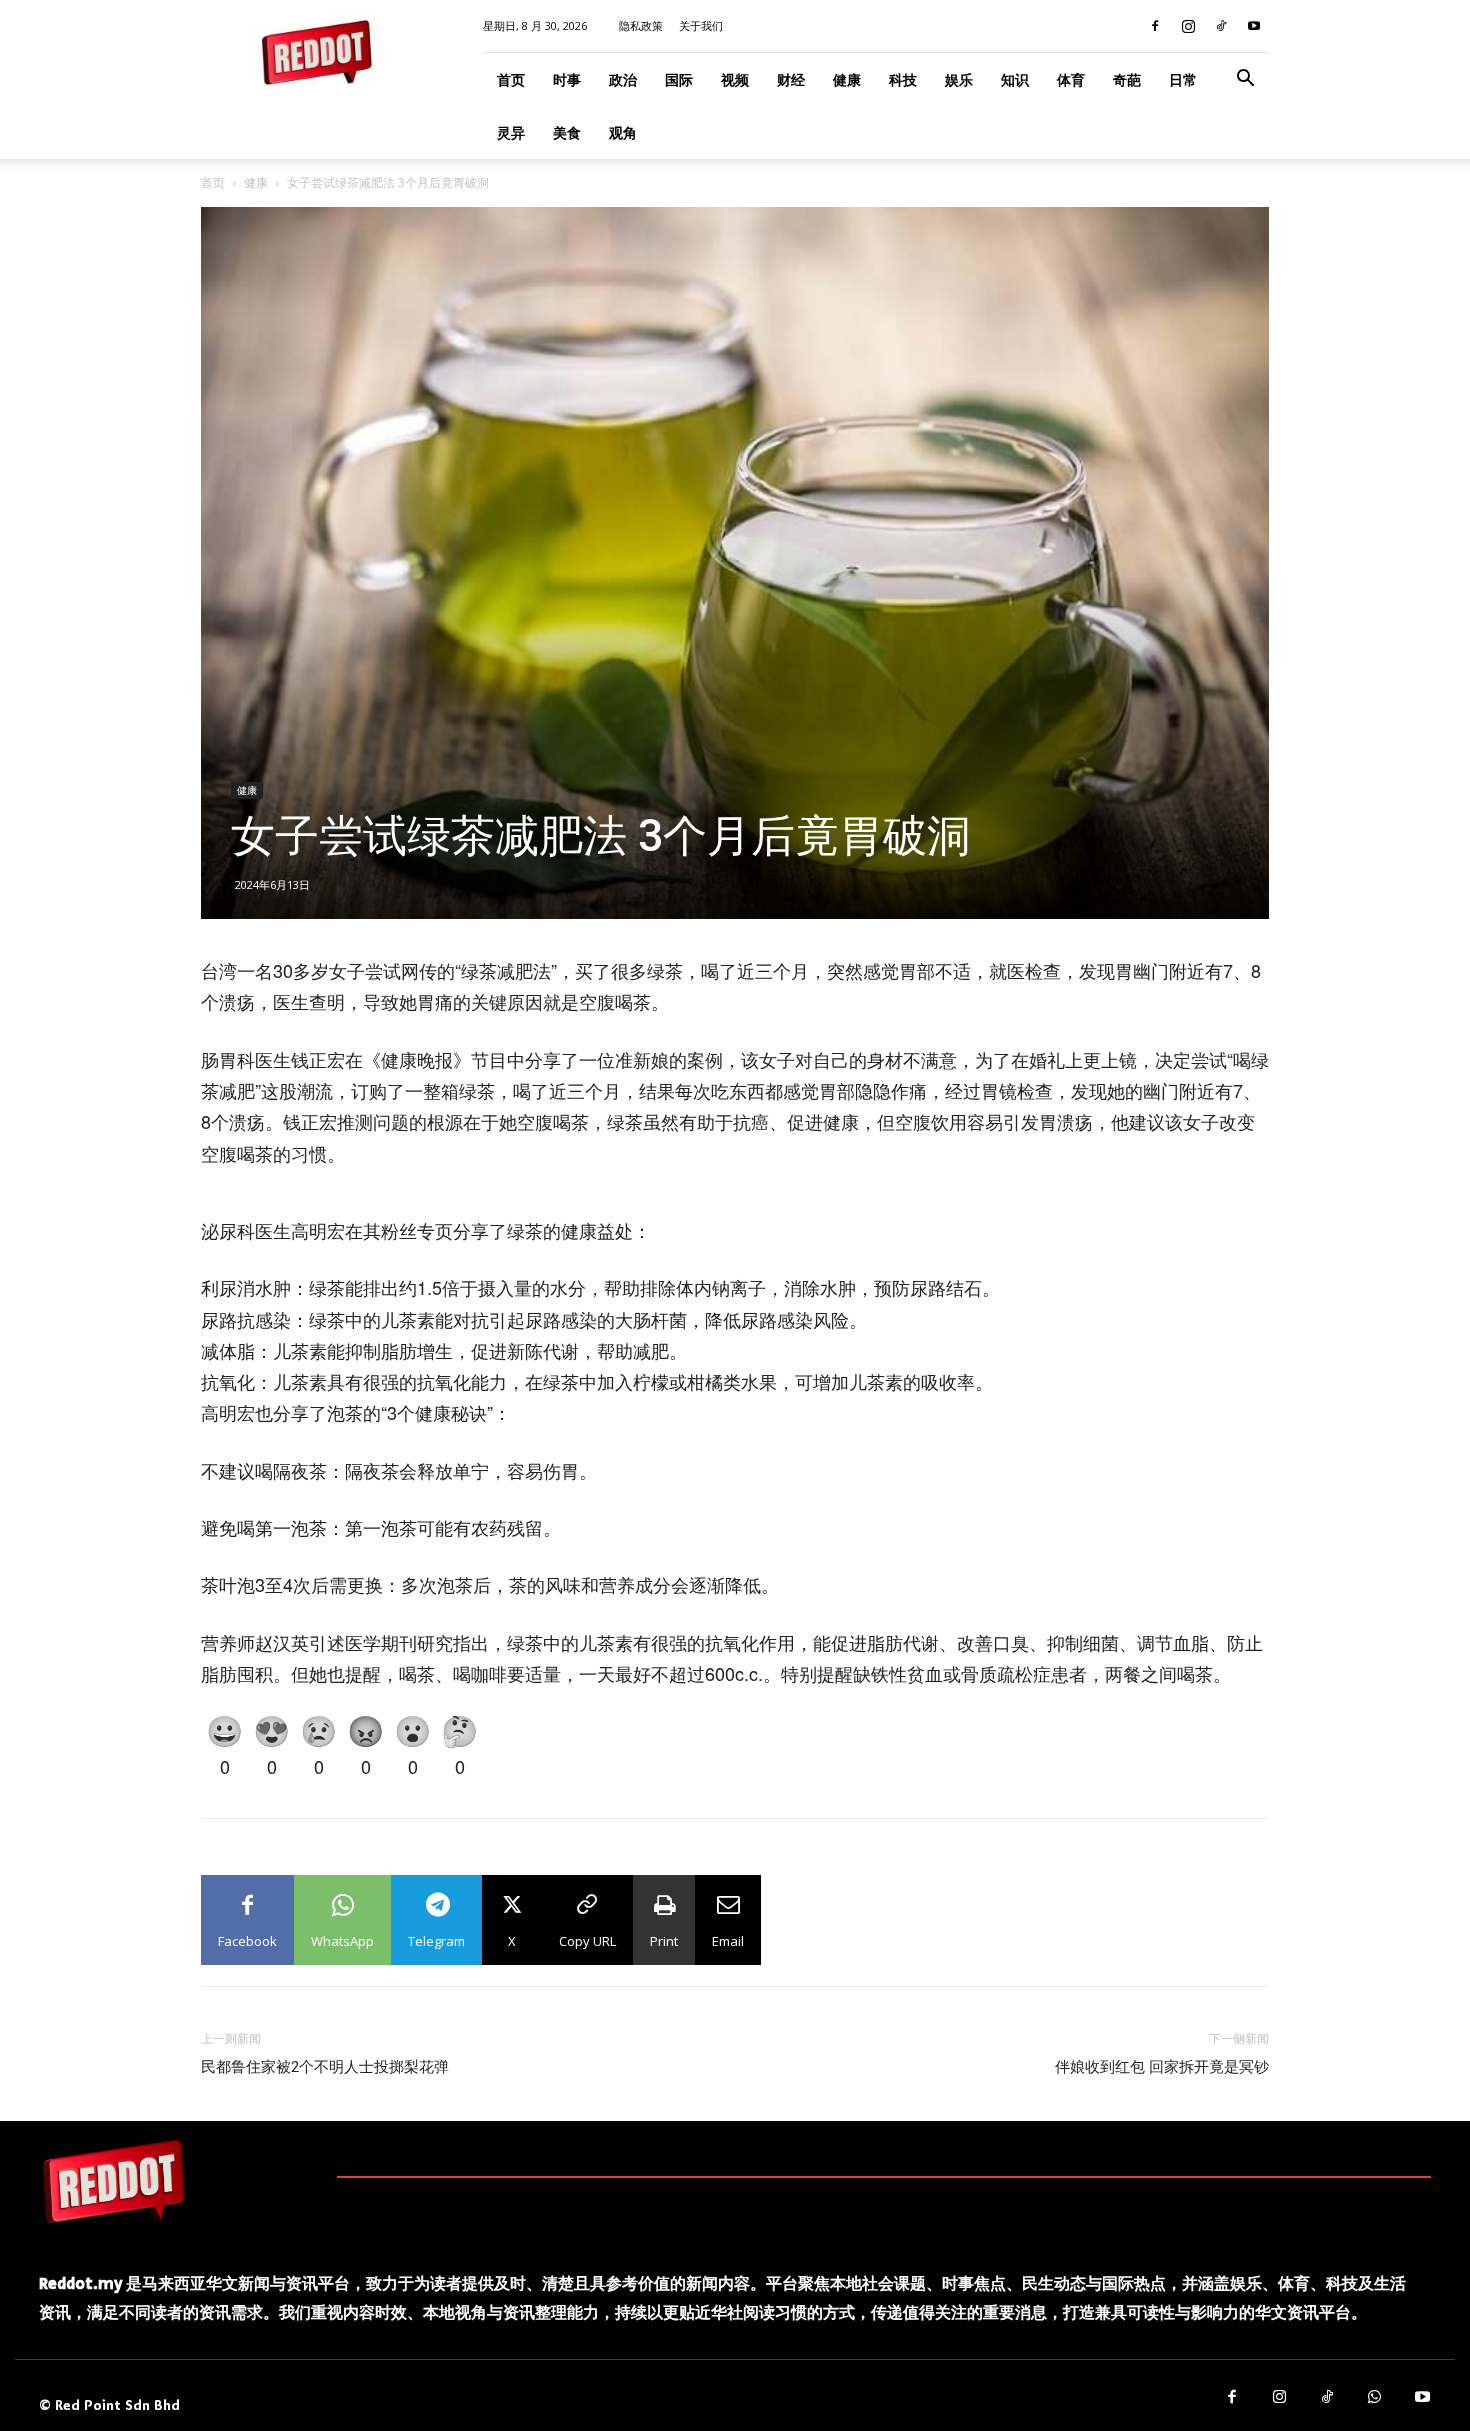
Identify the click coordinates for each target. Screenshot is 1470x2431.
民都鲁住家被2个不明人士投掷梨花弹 (325, 2067)
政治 (623, 79)
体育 (1071, 79)
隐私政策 (641, 25)
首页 (511, 79)
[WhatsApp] (1375, 2398)
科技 (903, 79)
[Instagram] (1188, 26)
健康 (847, 79)
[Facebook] (1155, 26)
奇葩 (1127, 79)
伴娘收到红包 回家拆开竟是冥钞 (1162, 2067)
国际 (679, 79)
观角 (623, 132)
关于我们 (701, 25)
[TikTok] (1221, 26)
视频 (735, 79)
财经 (791, 79)
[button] (1245, 80)
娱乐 (959, 79)
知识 (1015, 79)
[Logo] (114, 2181)
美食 (567, 132)
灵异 (511, 132)
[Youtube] (1254, 26)
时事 (567, 79)
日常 (1183, 79)
